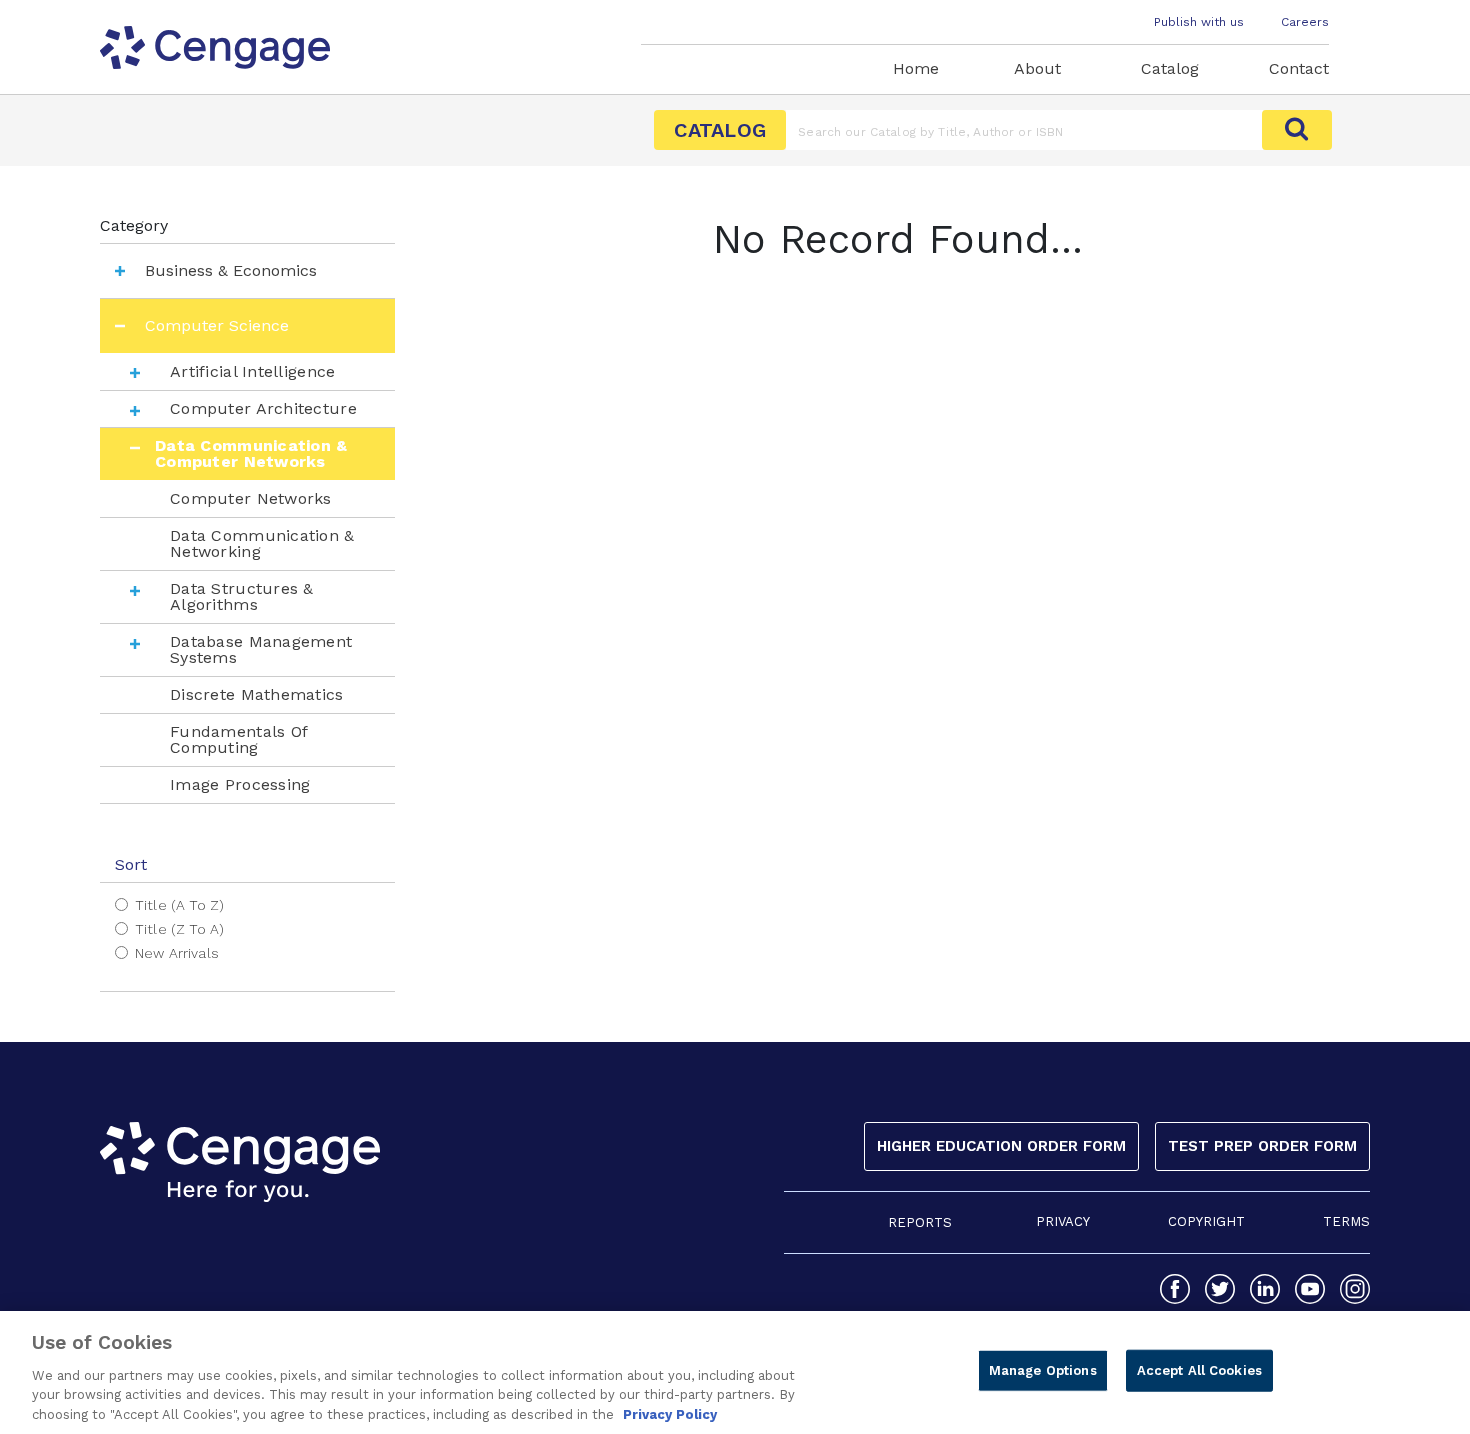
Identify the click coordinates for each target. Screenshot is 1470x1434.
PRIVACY (1063, 1221)
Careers (1305, 22)
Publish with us (1199, 22)
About (1037, 68)
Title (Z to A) (179, 929)
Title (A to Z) (179, 905)
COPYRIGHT (1206, 1221)
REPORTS (920, 1222)
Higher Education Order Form (1001, 1146)
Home (916, 68)
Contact (1299, 68)
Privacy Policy (670, 1413)
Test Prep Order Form (1262, 1146)
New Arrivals (177, 953)
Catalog (1170, 68)
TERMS (1346, 1221)
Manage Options (1043, 1370)
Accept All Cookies (1199, 1370)
